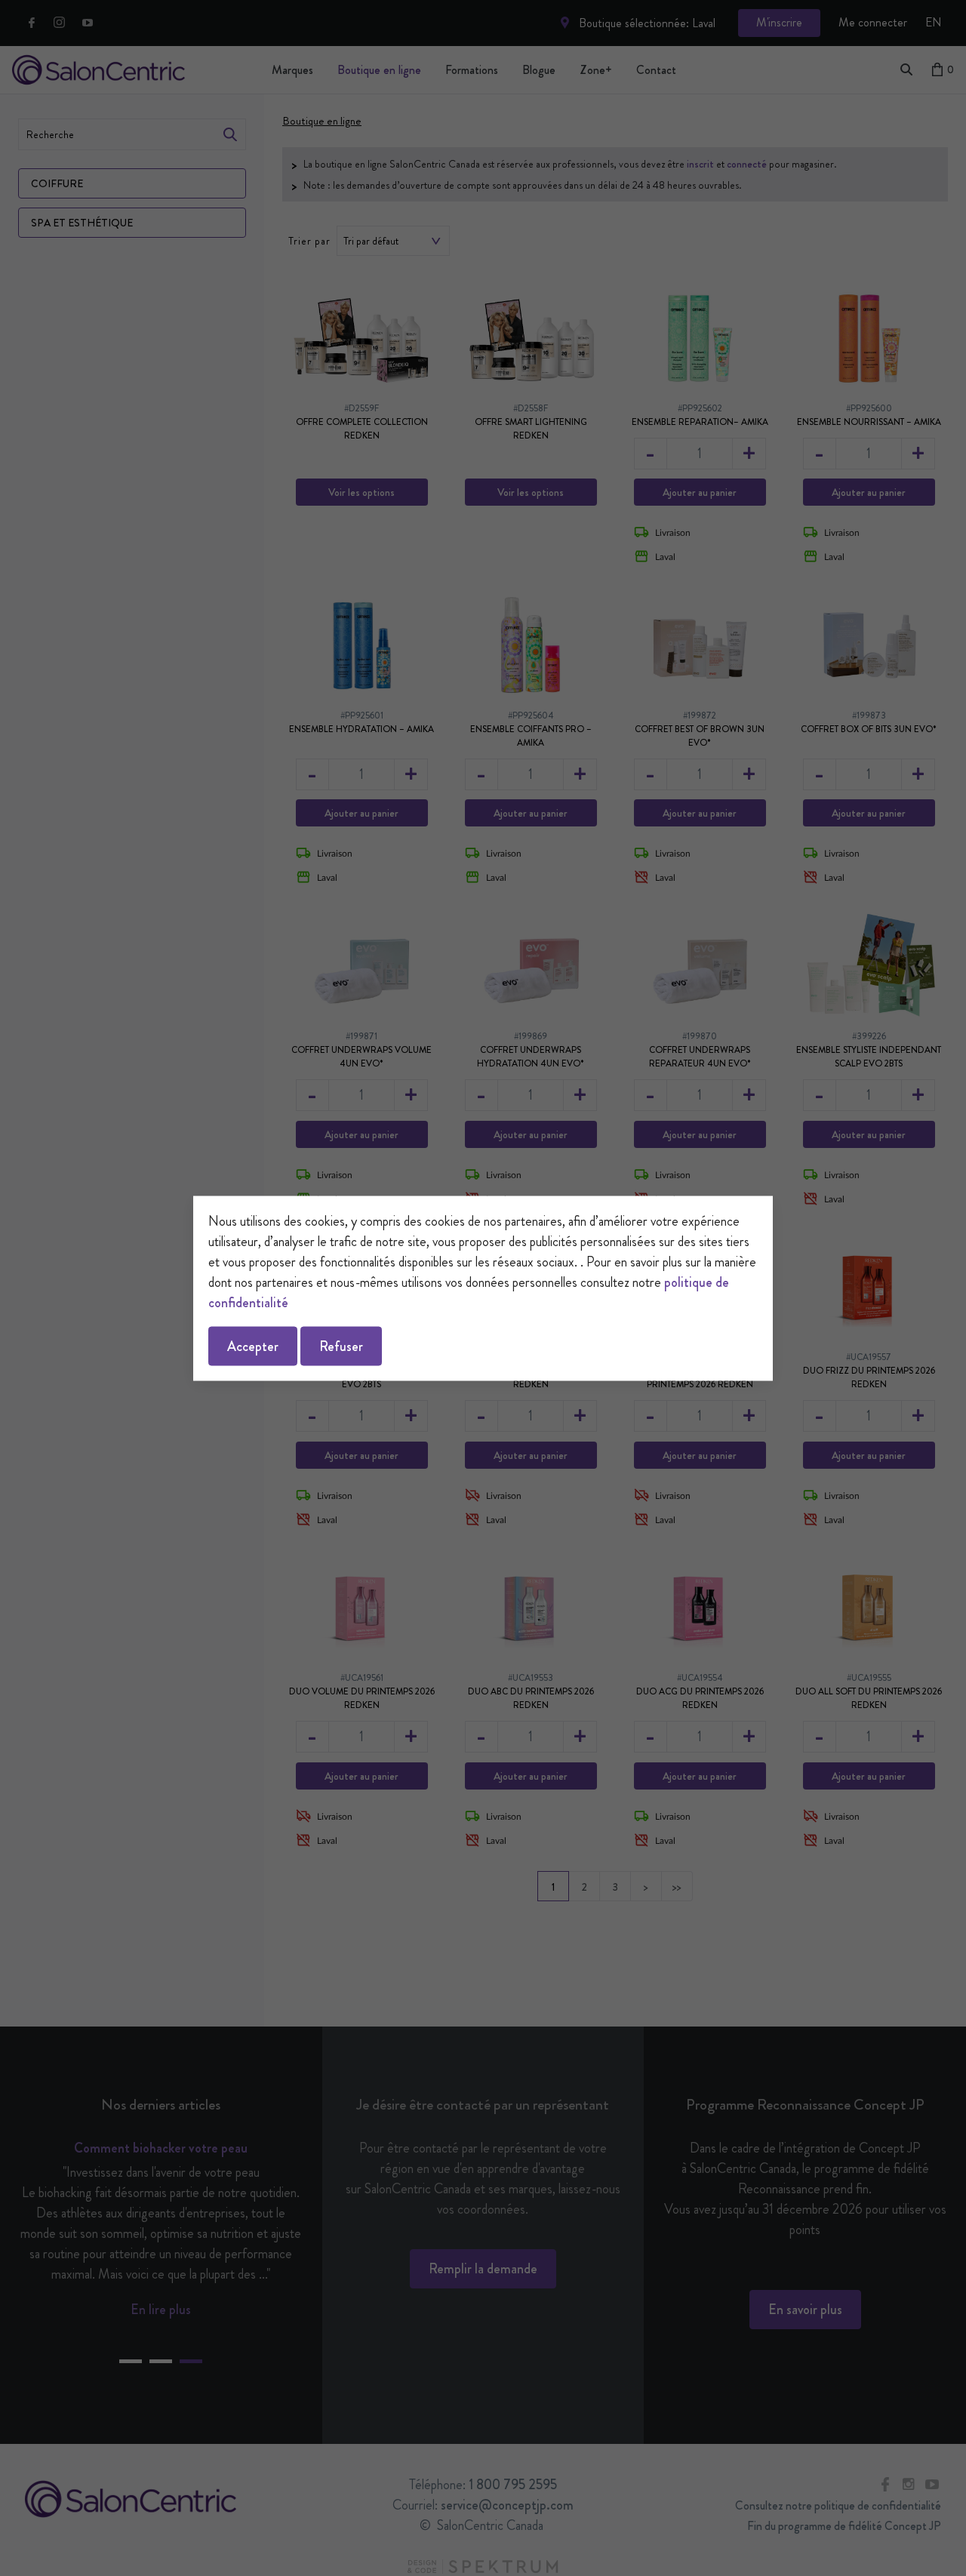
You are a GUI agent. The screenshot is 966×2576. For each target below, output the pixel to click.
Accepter (253, 1346)
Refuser (341, 1346)
